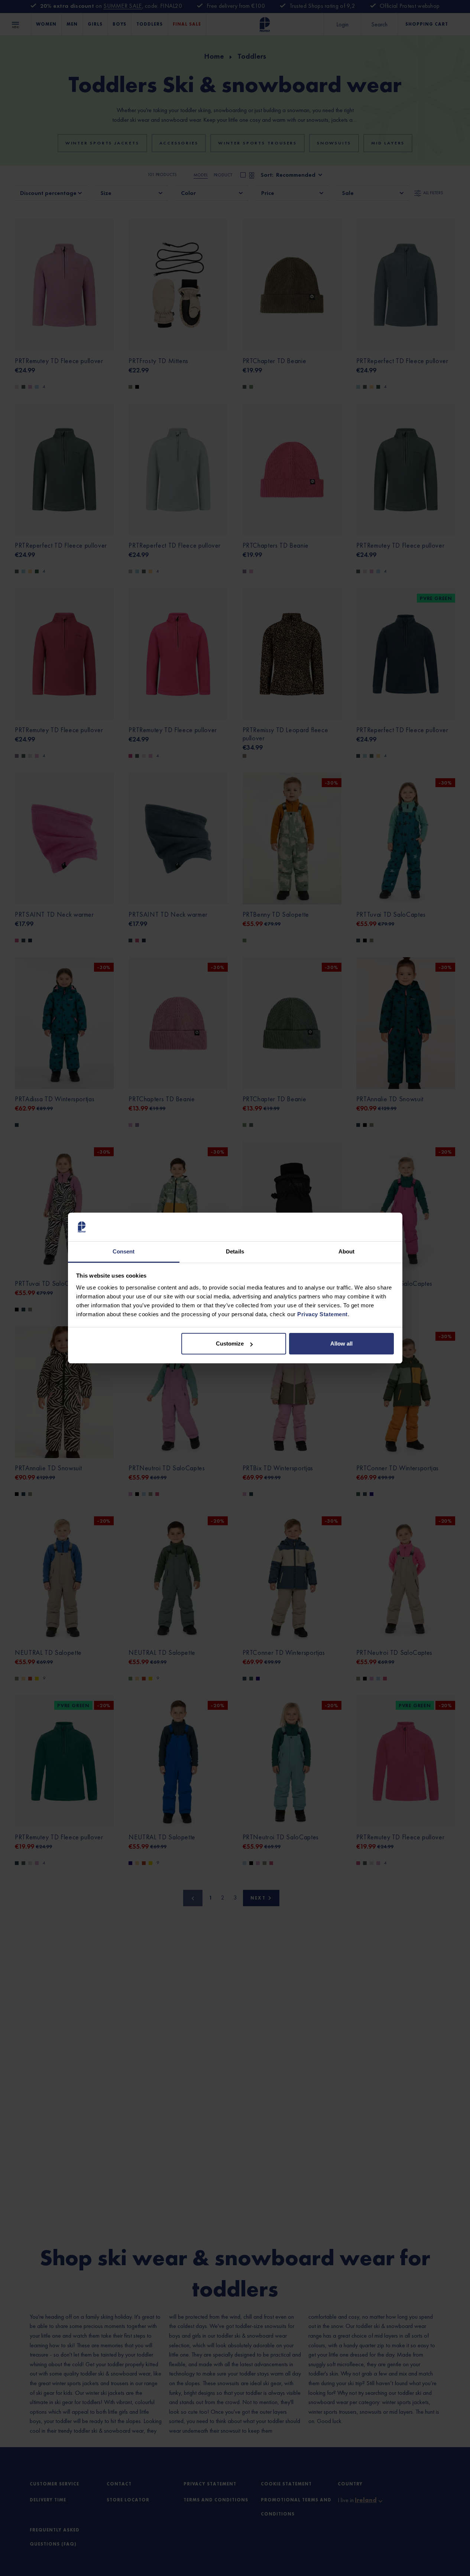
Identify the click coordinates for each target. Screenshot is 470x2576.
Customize (230, 1344)
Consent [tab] (124, 1251)
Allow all (341, 1344)
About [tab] (347, 1251)
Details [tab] (235, 1251)
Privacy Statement (322, 1314)
